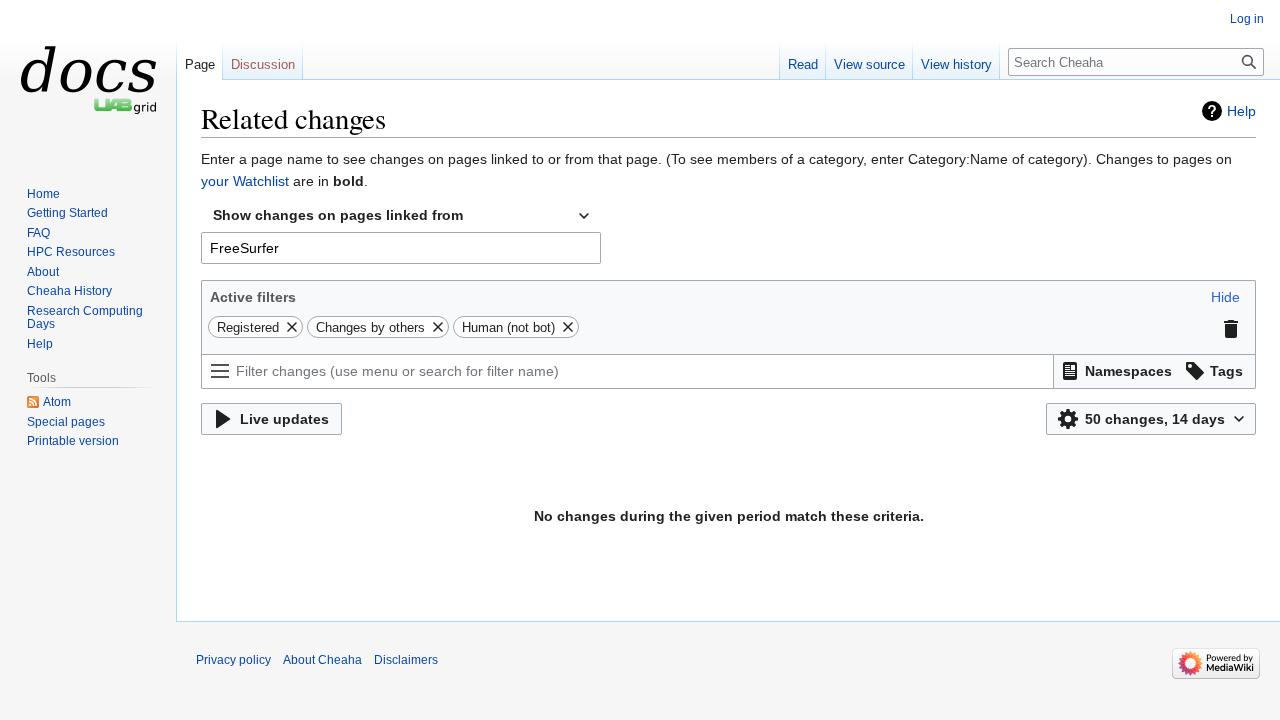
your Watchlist (245, 181)
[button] (1225, 297)
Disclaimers (406, 660)
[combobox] (401, 216)
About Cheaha (322, 660)
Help (1241, 111)
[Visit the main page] (88, 80)
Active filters (253, 297)
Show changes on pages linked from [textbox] (338, 215)
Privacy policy (233, 660)
